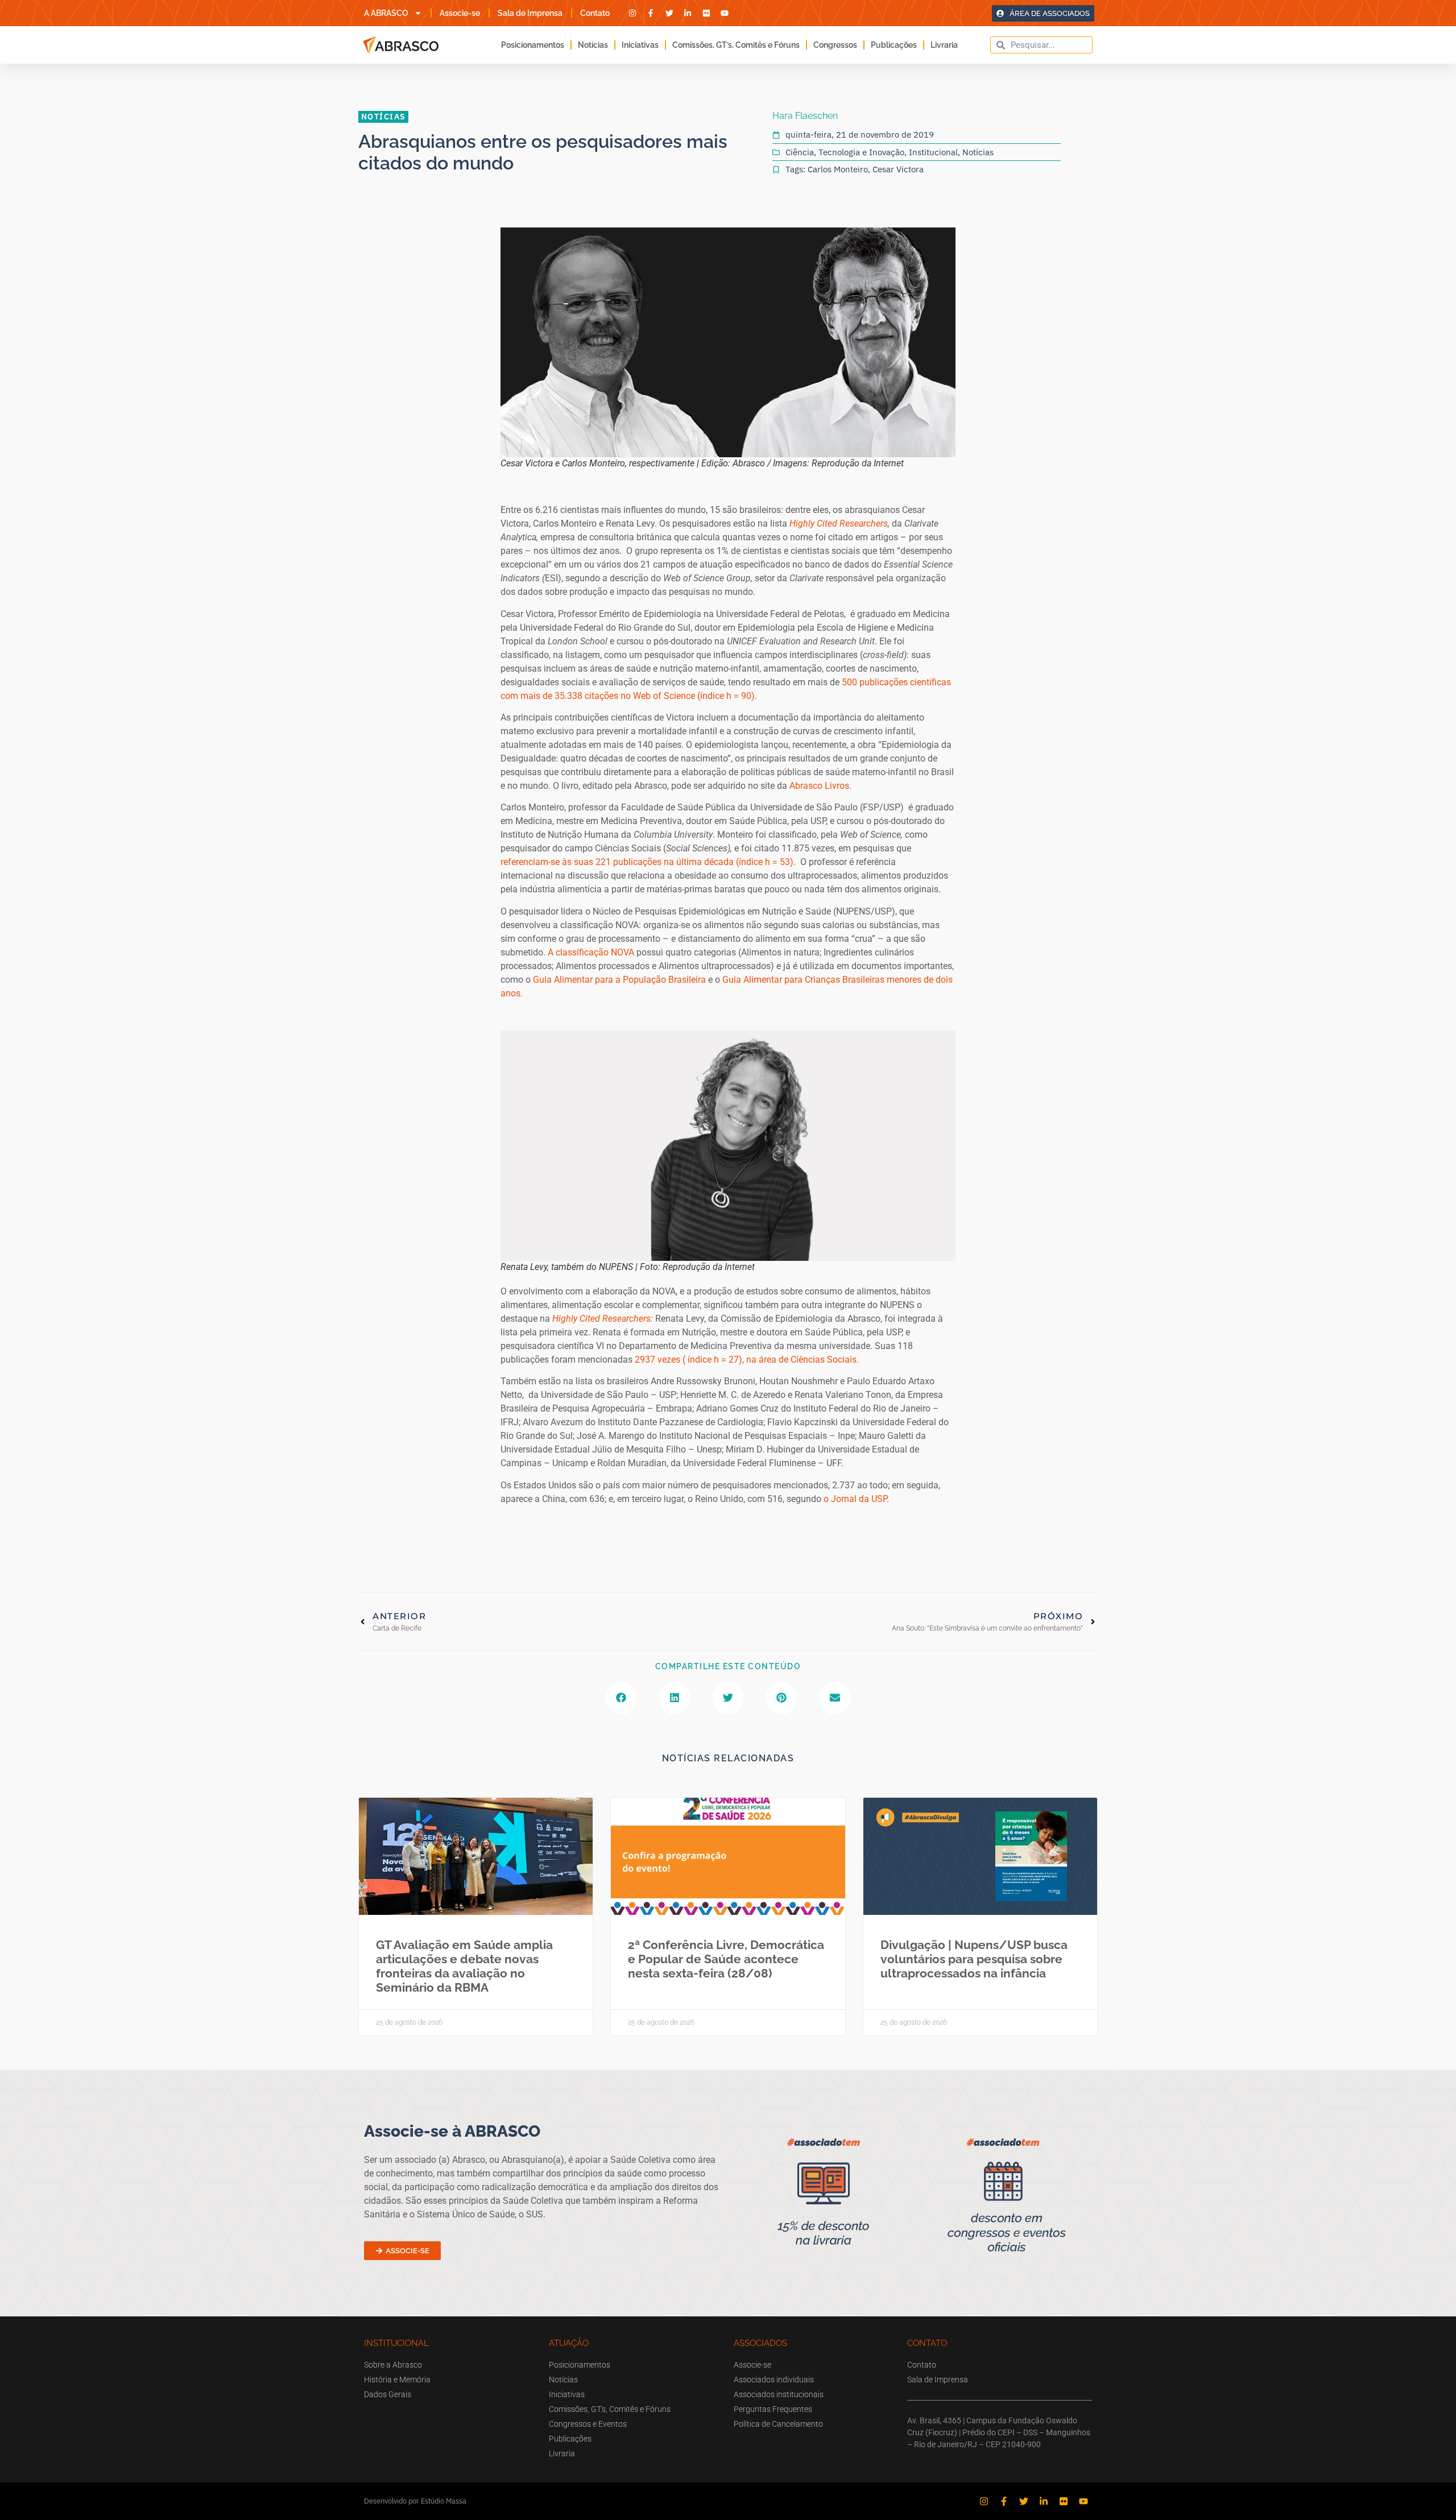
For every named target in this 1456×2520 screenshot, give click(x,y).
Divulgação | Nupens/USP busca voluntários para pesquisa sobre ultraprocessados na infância (974, 1959)
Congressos (835, 45)
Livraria (944, 45)
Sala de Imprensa (530, 13)
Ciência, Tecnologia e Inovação (845, 152)
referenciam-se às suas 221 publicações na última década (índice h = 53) (647, 862)
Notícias (593, 45)
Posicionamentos (533, 45)
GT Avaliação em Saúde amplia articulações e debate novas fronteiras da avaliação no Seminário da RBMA (464, 1966)
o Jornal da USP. (856, 1499)
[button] (621, 1698)
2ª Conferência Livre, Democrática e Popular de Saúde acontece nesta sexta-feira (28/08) (726, 1959)
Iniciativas (640, 45)
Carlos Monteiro (838, 169)
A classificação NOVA (591, 952)
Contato (595, 13)
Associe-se (460, 13)
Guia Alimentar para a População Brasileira (619, 980)
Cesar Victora (898, 169)
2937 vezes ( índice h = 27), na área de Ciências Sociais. (747, 1360)
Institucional (933, 152)
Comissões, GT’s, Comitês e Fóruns (736, 45)
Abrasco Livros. (822, 786)
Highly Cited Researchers (839, 524)
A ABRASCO (386, 13)
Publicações (894, 45)
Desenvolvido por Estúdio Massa (415, 2501)
